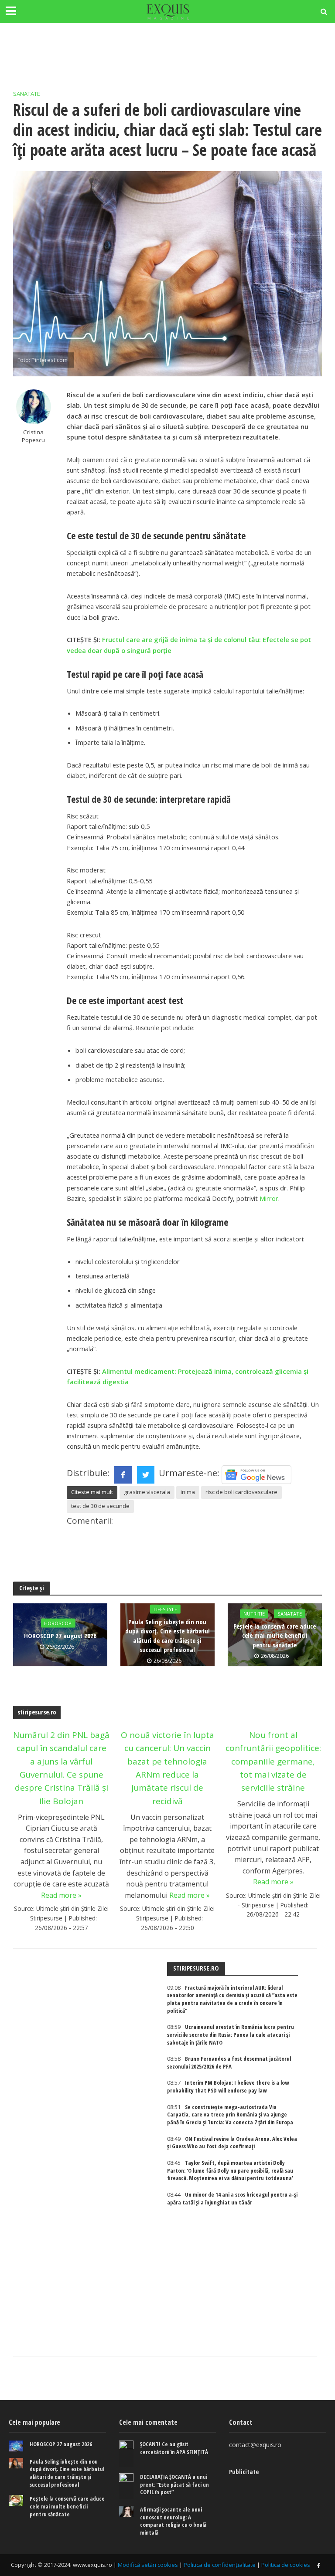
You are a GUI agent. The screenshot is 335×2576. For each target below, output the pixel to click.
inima (188, 1492)
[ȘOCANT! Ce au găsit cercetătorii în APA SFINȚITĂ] (126, 2454)
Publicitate (244, 2471)
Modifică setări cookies (148, 2565)
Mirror (269, 1198)
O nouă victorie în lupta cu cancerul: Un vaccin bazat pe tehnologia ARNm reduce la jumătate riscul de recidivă (167, 1768)
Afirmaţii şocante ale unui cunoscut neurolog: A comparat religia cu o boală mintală (173, 2521)
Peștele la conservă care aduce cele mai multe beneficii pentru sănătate (275, 1635)
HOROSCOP (58, 1623)
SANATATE (27, 94)
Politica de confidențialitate (220, 2565)
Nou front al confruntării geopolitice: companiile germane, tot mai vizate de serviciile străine (273, 1761)
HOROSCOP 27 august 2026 (60, 1636)
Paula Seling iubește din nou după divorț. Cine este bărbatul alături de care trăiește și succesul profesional (167, 1636)
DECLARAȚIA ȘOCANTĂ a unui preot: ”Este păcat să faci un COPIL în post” (174, 2485)
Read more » (61, 1895)
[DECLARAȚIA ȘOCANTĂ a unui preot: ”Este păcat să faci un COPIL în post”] (126, 2486)
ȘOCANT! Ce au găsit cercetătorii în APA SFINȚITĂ (174, 2448)
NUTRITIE (254, 1614)
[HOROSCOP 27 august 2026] (16, 2446)
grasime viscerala (147, 1492)
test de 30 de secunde (100, 1506)
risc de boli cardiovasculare (241, 1492)
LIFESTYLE (165, 1609)
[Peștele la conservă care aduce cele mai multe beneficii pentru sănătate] (16, 2500)
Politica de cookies (286, 2565)
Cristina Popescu (33, 436)
